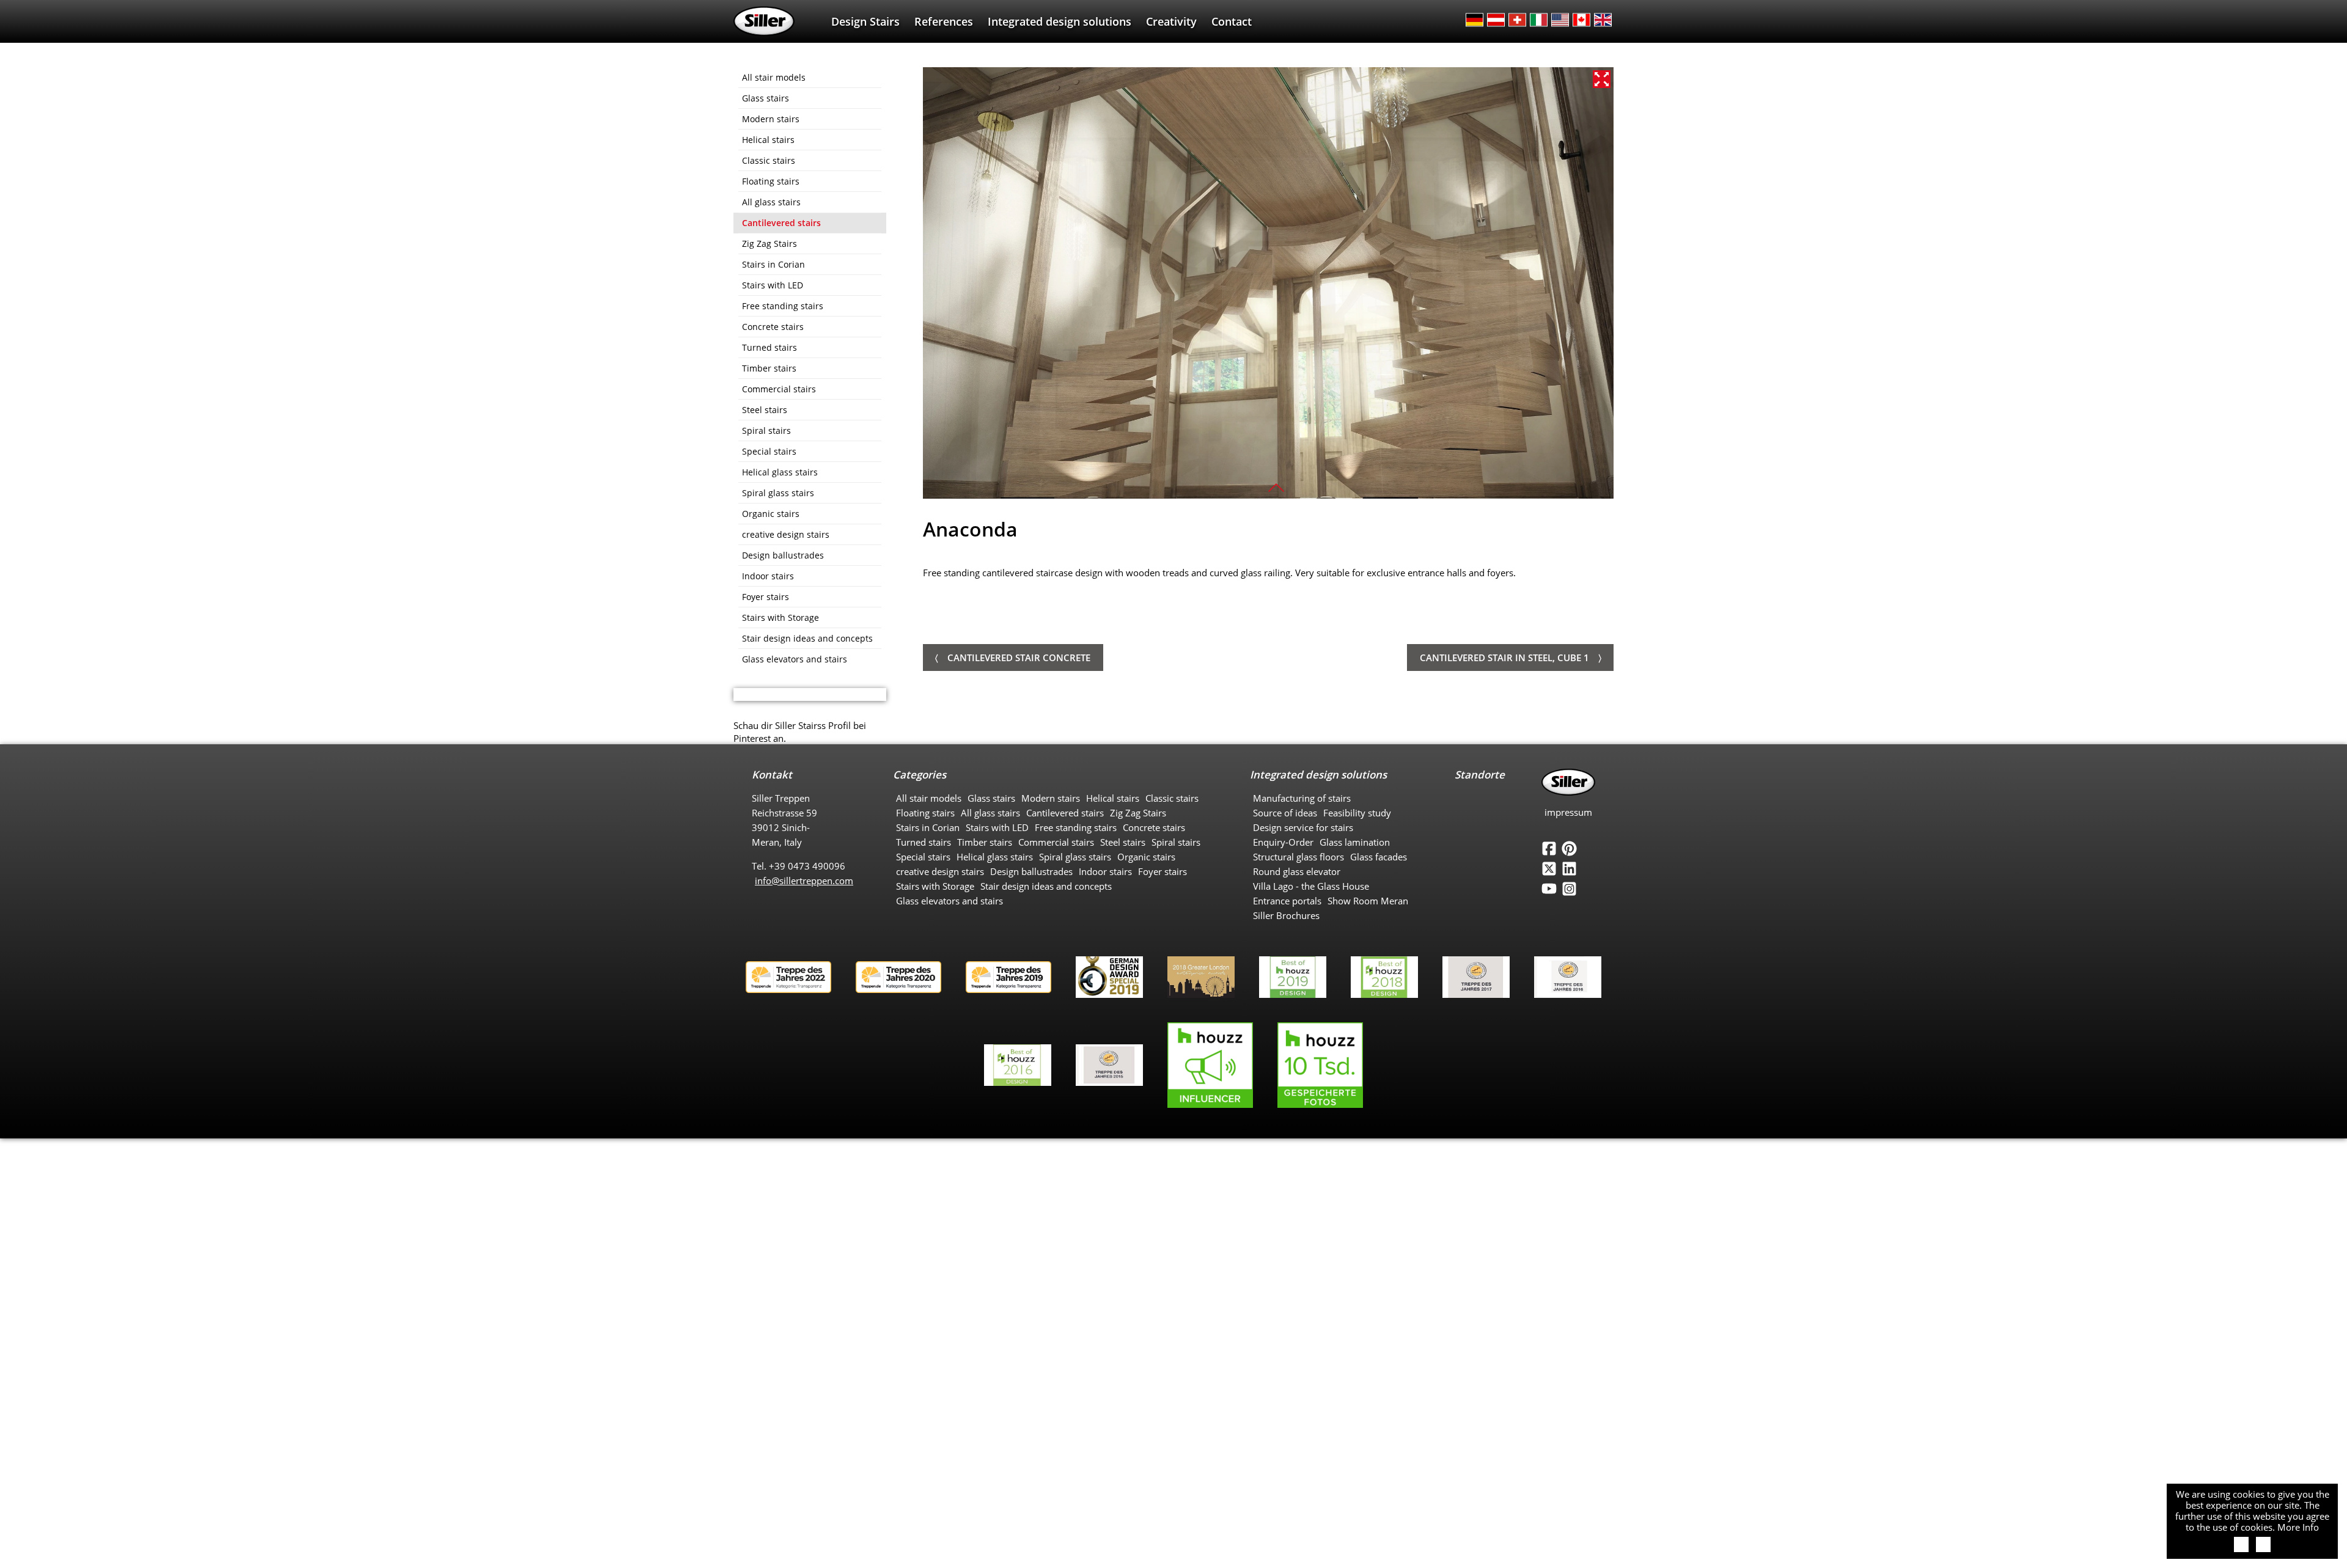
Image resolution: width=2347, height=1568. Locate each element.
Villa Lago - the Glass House (1311, 886)
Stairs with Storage (780, 617)
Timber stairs (769, 368)
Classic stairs (769, 160)
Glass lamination (1355, 842)
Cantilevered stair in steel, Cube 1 (1504, 658)
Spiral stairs (766, 430)
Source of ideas (1285, 813)
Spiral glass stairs (778, 493)
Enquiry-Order (1283, 842)
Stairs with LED (773, 285)
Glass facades (1379, 857)
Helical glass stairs (780, 472)
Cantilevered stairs (781, 223)
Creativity (1171, 21)
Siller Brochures (1286, 915)
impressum (1568, 812)
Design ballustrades (783, 555)
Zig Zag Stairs (769, 244)
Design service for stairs (1303, 827)
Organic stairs (771, 514)
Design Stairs (865, 21)
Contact (1232, 21)
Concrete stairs (773, 327)
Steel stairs (765, 410)
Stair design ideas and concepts (807, 638)
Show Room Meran (1368, 901)
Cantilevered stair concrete (1019, 658)
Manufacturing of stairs (1302, 798)
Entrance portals (1287, 901)
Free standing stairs (783, 306)
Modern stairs (771, 119)
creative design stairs (786, 534)
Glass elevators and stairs (795, 659)
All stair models (774, 77)
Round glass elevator (1297, 871)
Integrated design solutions (1060, 21)
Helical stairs (768, 140)
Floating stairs (771, 181)
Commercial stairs (779, 389)
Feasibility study (1357, 813)
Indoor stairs (768, 576)
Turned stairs (769, 347)
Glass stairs (766, 98)
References (944, 21)
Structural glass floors (1298, 857)
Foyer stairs (766, 597)
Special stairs (769, 451)
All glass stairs (771, 202)
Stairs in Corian (773, 264)
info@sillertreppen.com (804, 881)
